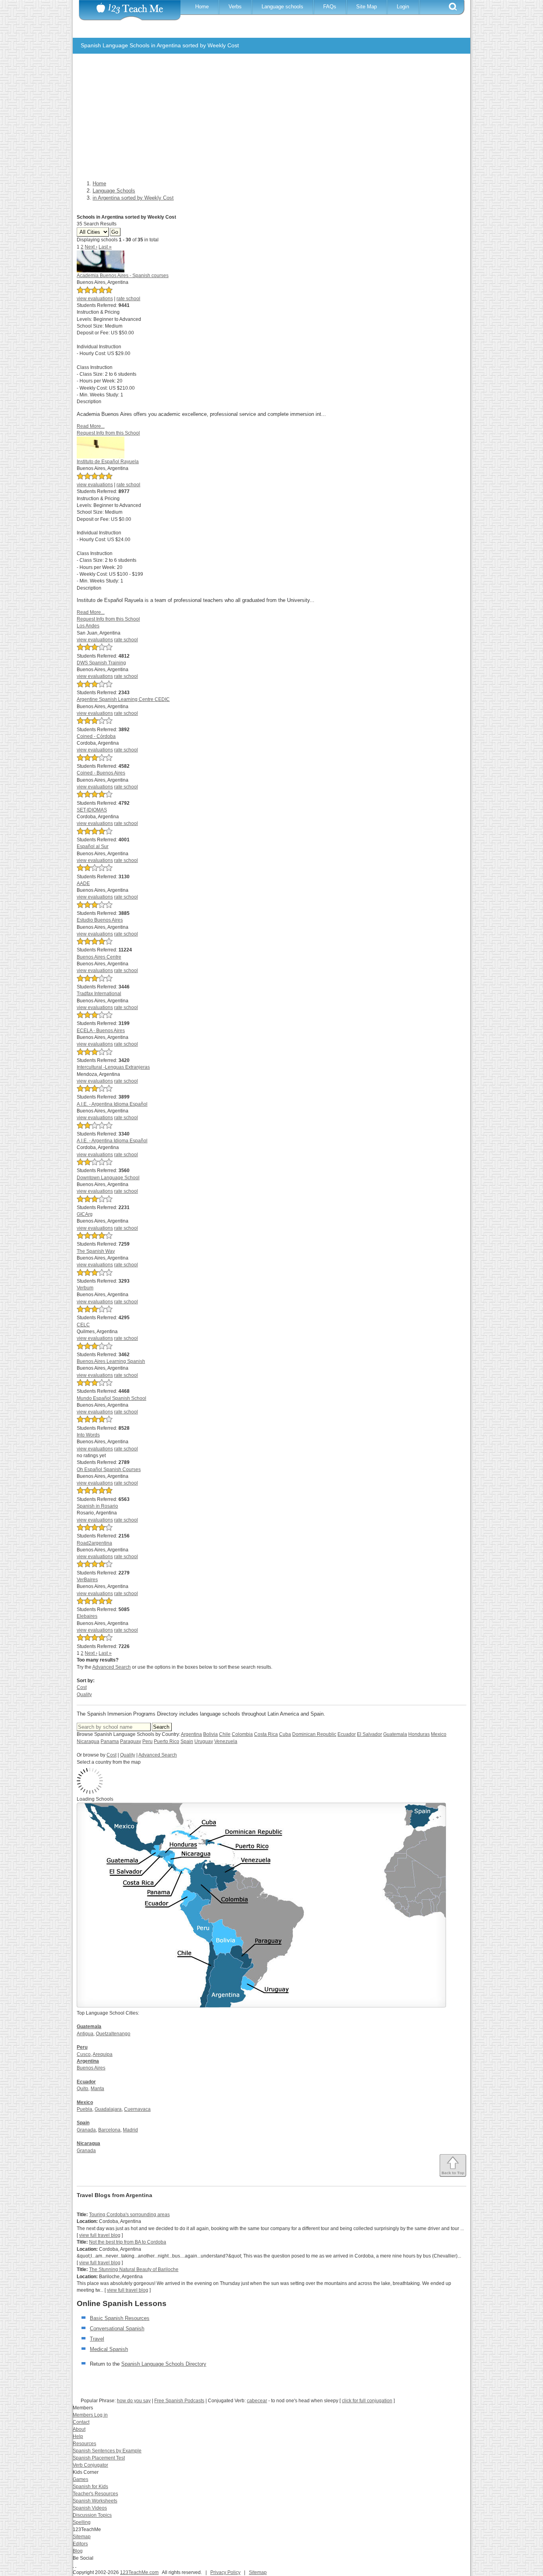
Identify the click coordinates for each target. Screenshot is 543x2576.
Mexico (439, 1734)
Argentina (191, 1734)
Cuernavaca (137, 2109)
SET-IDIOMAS (92, 810)
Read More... (91, 426)
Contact (81, 2422)
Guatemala (395, 1734)
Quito (82, 2089)
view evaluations (95, 299)
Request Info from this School (108, 433)
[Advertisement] (266, 119)
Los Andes (88, 626)
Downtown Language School (108, 1178)
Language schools (282, 7)
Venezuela (226, 1741)
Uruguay (204, 1741)
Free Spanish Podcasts (179, 2401)
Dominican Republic (314, 1734)
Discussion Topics (92, 2515)
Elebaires (87, 1616)
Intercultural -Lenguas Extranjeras (113, 1067)
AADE (83, 883)
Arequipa (103, 2054)
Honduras (419, 1734)
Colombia (242, 1734)
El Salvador (369, 1734)
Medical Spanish (109, 2349)
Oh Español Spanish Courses (109, 1470)
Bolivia (210, 1734)
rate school (128, 299)
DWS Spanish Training (101, 663)
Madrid (130, 2130)
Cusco (84, 2054)
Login (403, 7)
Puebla (84, 2109)
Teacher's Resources (95, 2494)
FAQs (330, 7)
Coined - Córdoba (96, 736)
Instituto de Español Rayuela (108, 462)
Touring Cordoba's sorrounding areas (129, 2215)
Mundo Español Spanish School (112, 1398)
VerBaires (87, 1580)
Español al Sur (93, 846)
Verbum (85, 1288)
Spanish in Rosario (97, 1506)
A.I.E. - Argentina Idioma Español (112, 1104)
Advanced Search (112, 1667)
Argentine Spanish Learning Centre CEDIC (123, 699)
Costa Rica (266, 1734)
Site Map (367, 7)
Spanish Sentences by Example (107, 2451)
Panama (110, 1741)
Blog (78, 2551)
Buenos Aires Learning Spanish (111, 1361)
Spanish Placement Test (99, 2458)
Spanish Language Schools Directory (164, 2364)
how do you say (134, 2401)
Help (78, 2436)
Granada (86, 2130)
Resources (84, 2444)
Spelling (82, 2522)
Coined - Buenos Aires (101, 773)
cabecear (257, 2401)
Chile (225, 1734)
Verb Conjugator (90, 2465)
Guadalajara (108, 2109)
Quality (84, 1695)
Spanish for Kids (90, 2487)
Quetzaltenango (113, 2034)
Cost (82, 1687)
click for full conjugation (367, 2401)
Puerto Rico (167, 1741)
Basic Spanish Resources (120, 2318)
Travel (97, 2339)
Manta (97, 2089)
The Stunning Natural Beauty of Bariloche (134, 2269)
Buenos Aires (91, 2068)
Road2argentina (94, 1543)
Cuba (285, 1734)
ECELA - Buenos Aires (101, 1031)
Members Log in (90, 2415)
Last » (105, 247)
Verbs (235, 7)
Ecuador (347, 1734)
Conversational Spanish (117, 2328)
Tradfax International (99, 994)
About (79, 2429)
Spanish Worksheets (95, 2501)
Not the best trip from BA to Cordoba (128, 2242)
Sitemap (82, 2537)
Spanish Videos (90, 2508)
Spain (187, 1741)
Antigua (85, 2034)
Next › (91, 247)
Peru (147, 1741)
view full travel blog (100, 2235)
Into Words (88, 1435)
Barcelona (109, 2130)
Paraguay (131, 1741)
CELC (83, 1325)
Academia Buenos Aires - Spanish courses (123, 276)
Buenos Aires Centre (99, 957)
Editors (80, 2544)
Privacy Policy (225, 2572)
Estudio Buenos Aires (100, 920)
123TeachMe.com (139, 2572)
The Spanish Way (96, 1251)
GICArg (85, 1214)
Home (202, 7)
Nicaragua (88, 1741)
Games (80, 2479)
